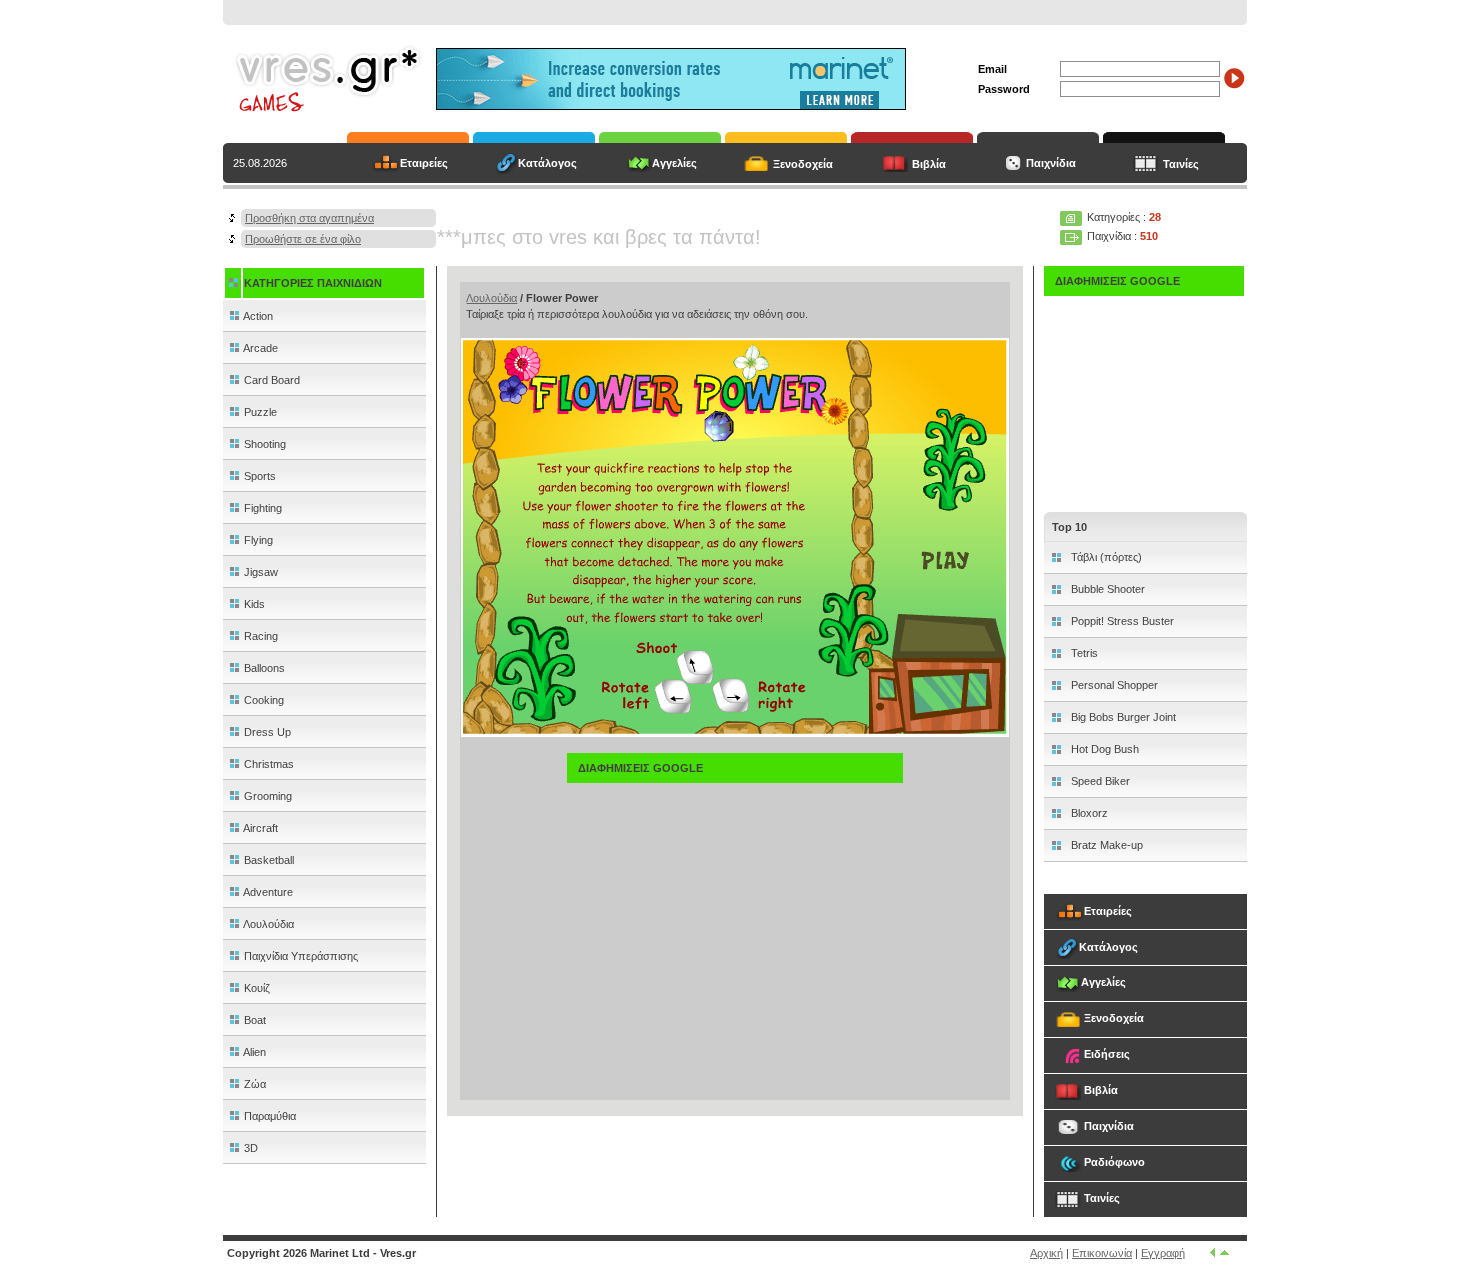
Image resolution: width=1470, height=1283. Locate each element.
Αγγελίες (674, 163)
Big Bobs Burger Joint (1122, 717)
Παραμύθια (268, 1116)
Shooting (263, 444)
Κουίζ (255, 988)
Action (257, 316)
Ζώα (253, 1084)
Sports (258, 476)
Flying (257, 540)
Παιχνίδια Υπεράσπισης (299, 956)
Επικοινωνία (1102, 1253)
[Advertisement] (735, 923)
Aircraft (259, 828)
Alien (253, 1052)
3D (249, 1148)
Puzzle (259, 412)
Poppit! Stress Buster (1121, 621)
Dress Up (266, 732)
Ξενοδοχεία (803, 164)
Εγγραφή (1163, 1253)
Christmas (267, 764)
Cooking (262, 700)
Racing (259, 636)
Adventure (267, 892)
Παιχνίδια (1049, 163)
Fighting (261, 508)
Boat (253, 1020)
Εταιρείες (424, 163)
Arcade (259, 348)
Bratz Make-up (1105, 845)
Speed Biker (1099, 781)
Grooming (266, 796)
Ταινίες (1181, 164)
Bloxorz (1088, 813)
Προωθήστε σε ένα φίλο (303, 239)
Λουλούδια (267, 924)
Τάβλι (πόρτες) (1105, 557)
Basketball (267, 860)
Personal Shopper (1113, 685)
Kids (253, 604)
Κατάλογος (547, 163)
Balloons (263, 668)
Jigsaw (259, 572)
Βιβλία (929, 164)
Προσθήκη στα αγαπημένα (309, 218)
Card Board (270, 380)
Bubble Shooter (1106, 589)
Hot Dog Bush (1103, 749)
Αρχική (1046, 1253)
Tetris (1083, 653)
